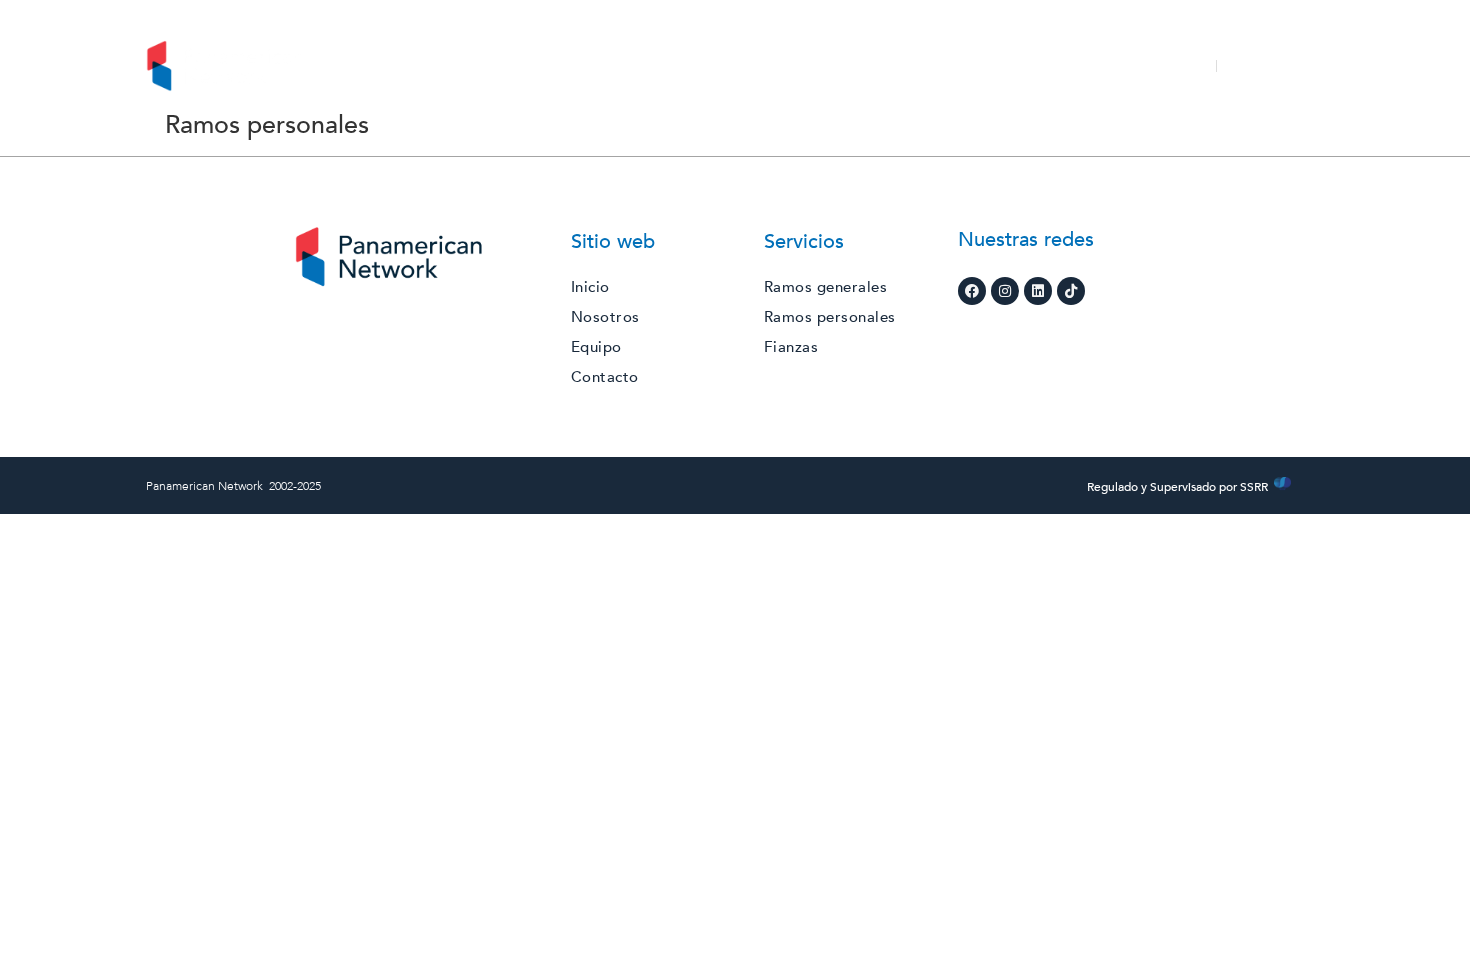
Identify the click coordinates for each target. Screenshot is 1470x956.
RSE (771, 66)
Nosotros (584, 66)
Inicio (499, 66)
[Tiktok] (1071, 291)
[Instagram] (1005, 291)
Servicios (682, 66)
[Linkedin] (1038, 291)
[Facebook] (972, 291)
